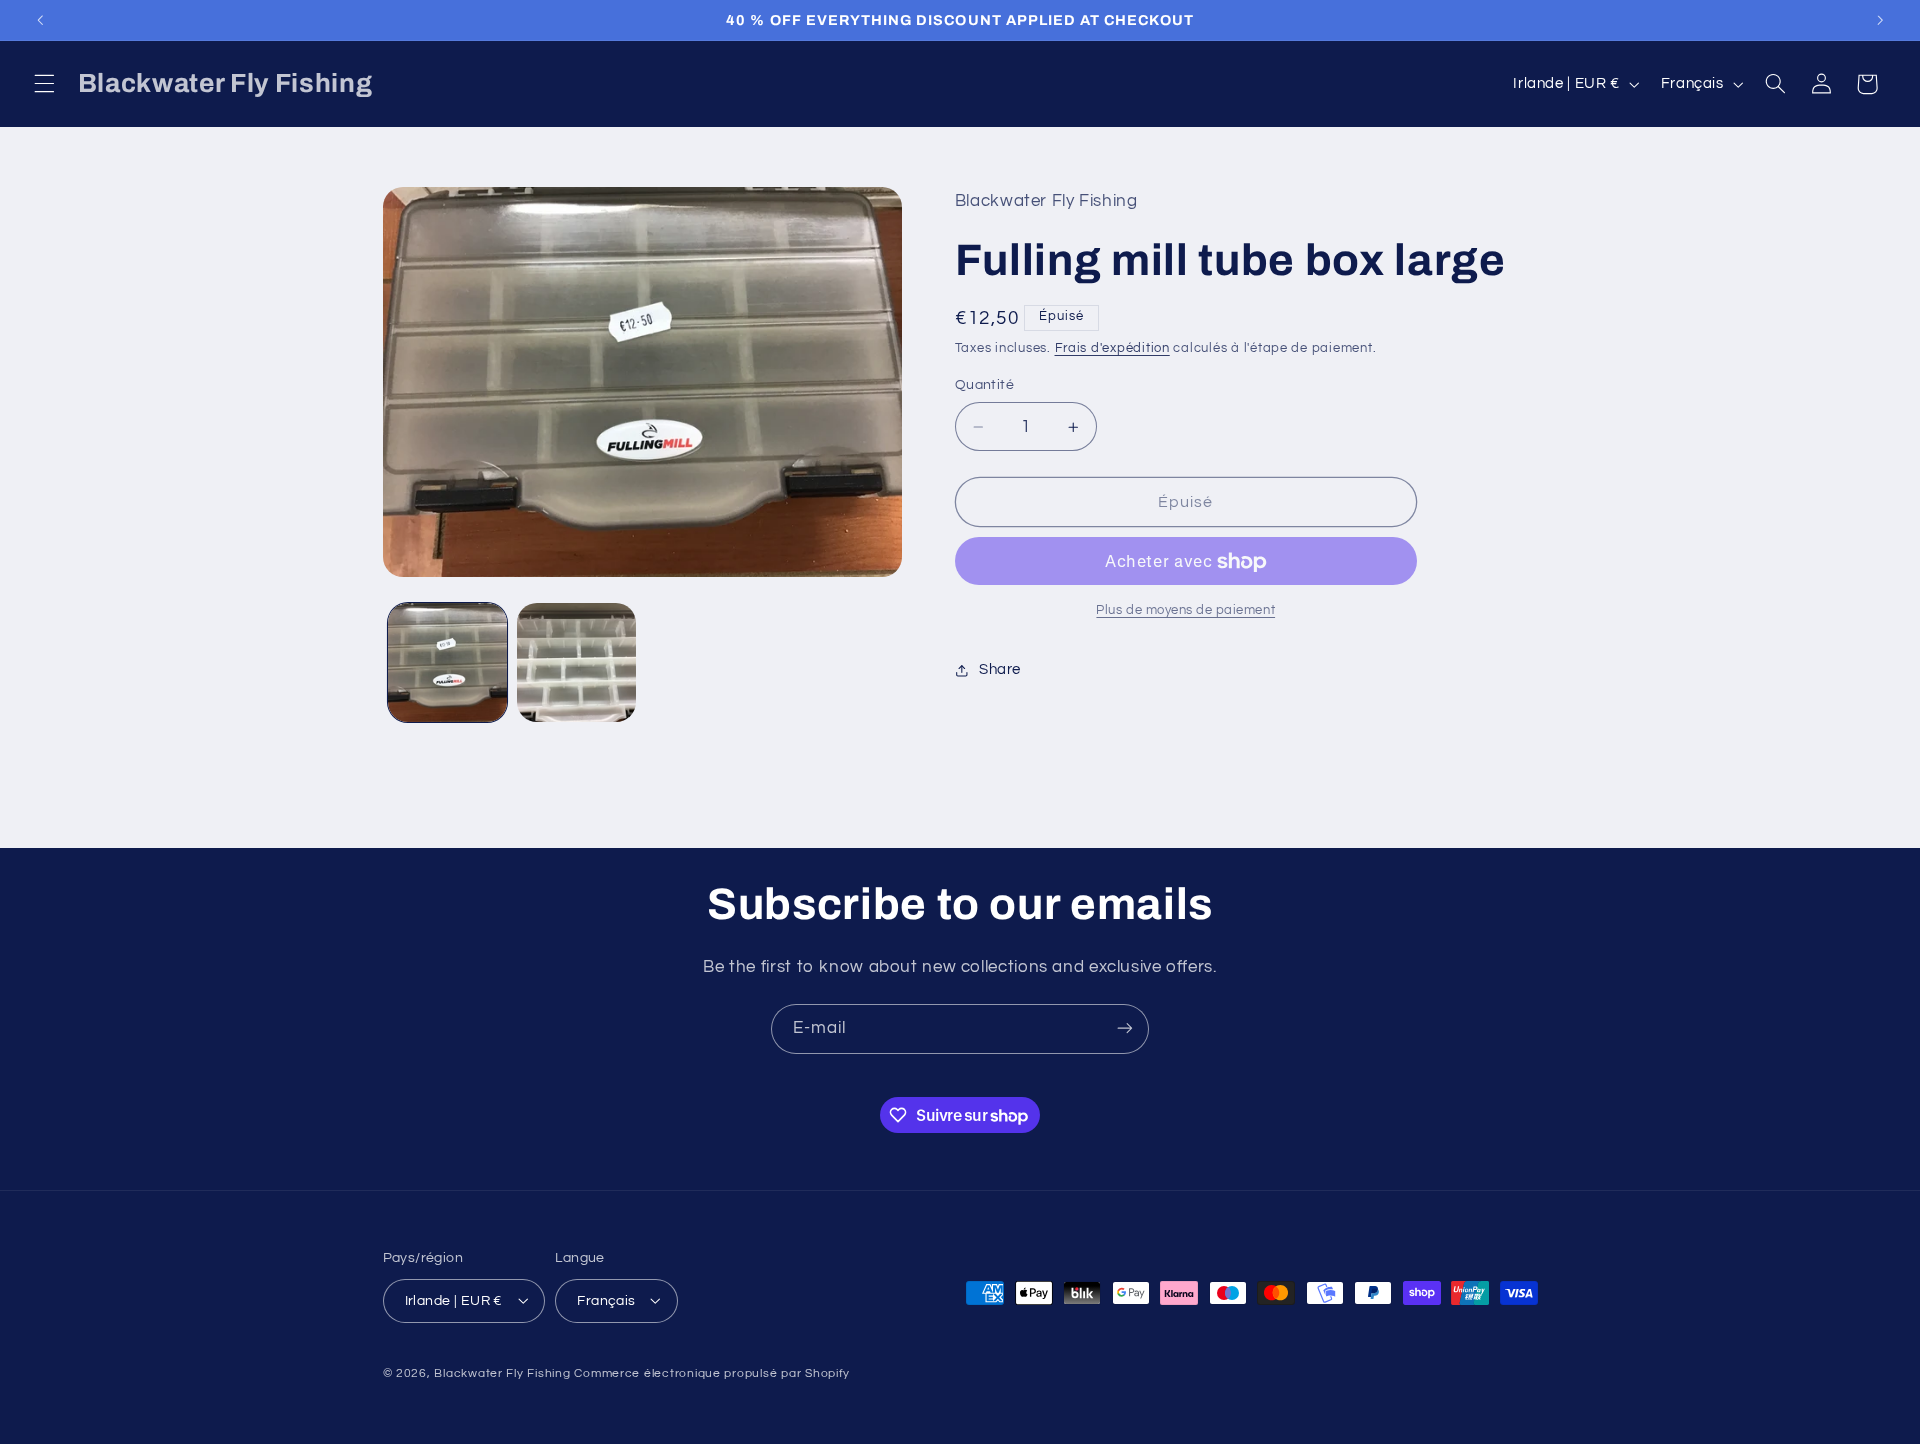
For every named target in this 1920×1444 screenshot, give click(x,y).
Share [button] (1000, 669)
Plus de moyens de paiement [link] (1185, 611)
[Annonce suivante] (1880, 20)
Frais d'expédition (1112, 348)
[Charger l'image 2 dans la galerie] (576, 662)
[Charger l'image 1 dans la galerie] (447, 662)
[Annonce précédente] (40, 20)
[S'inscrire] (1125, 1028)
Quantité (984, 386)
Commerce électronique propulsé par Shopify (712, 1372)
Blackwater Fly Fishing (502, 1372)
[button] (44, 84)
